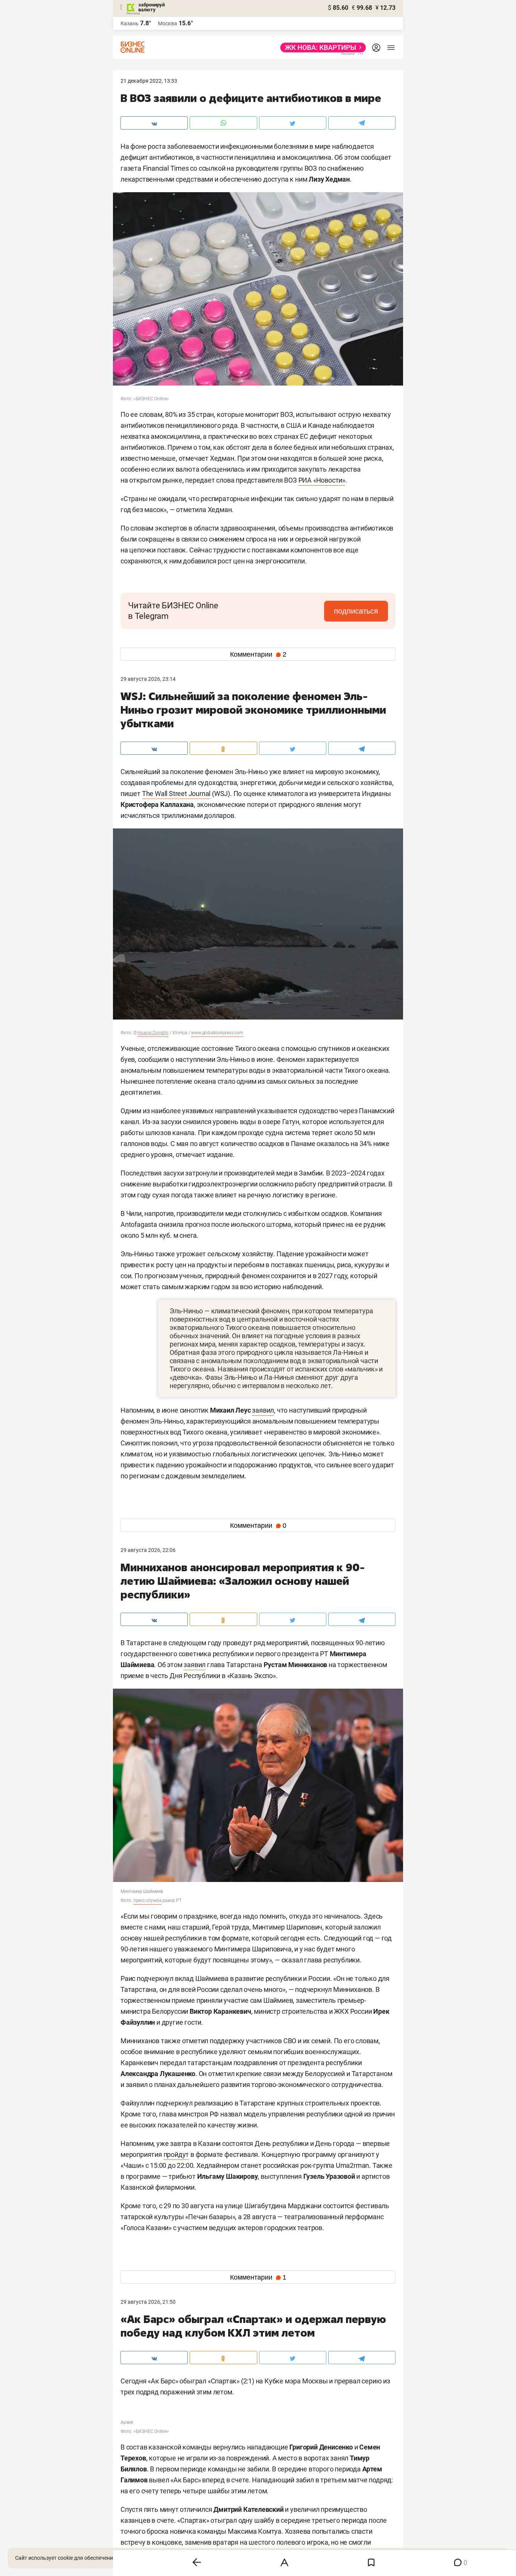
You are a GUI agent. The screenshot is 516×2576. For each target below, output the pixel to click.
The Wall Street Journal (176, 794)
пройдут (176, 2154)
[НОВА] (321, 48)
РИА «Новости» (322, 480)
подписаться (356, 611)
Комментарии (258, 654)
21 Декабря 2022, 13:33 (149, 81)
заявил (263, 1410)
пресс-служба (148, 1900)
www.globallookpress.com (217, 1033)
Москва (168, 23)
